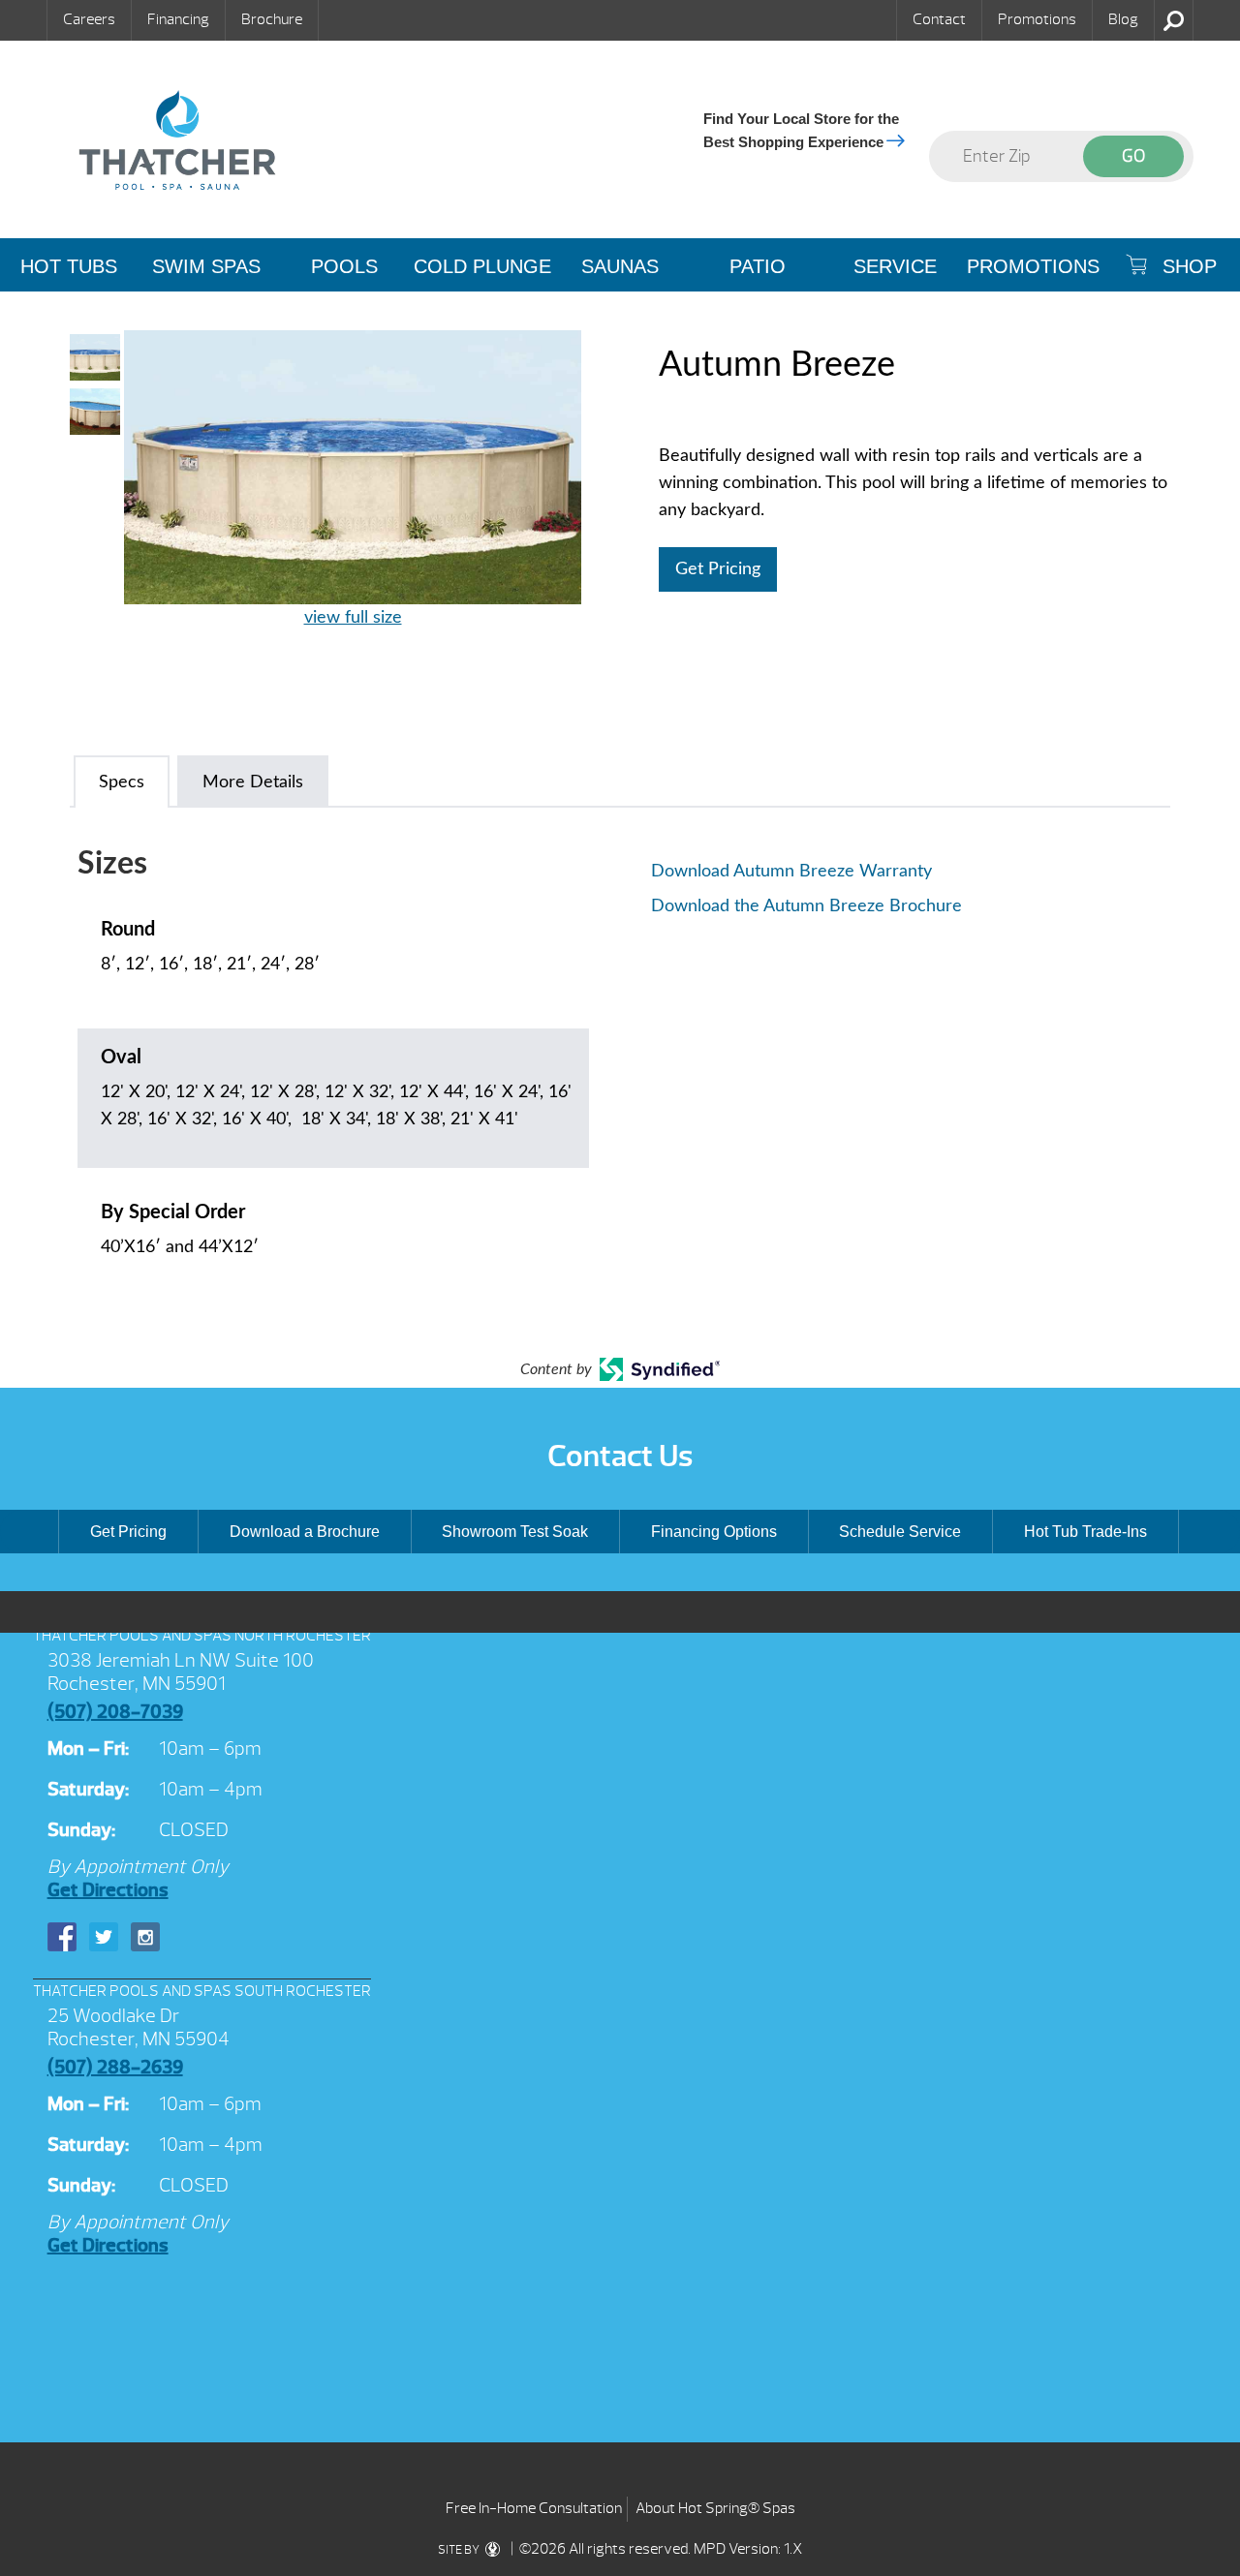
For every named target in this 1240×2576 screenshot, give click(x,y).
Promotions (1037, 19)
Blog (1123, 19)
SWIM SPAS (206, 266)
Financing (178, 19)
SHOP (1187, 266)
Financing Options (714, 1532)
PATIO (758, 266)
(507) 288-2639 (115, 2067)
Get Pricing (718, 569)
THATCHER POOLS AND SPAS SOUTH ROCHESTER (202, 1991)
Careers (89, 19)
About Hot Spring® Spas (715, 2508)
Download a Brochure (305, 1532)
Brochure (272, 19)
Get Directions (108, 1890)
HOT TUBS (69, 266)
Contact (939, 19)
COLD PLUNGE (482, 266)
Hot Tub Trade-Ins (1085, 1532)
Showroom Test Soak (515, 1532)
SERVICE (895, 266)
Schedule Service (900, 1532)
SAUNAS (620, 266)
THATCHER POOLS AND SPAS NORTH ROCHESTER (202, 1636)
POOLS (344, 266)
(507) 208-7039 (115, 1712)
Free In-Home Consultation (534, 2508)
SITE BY (460, 2550)
